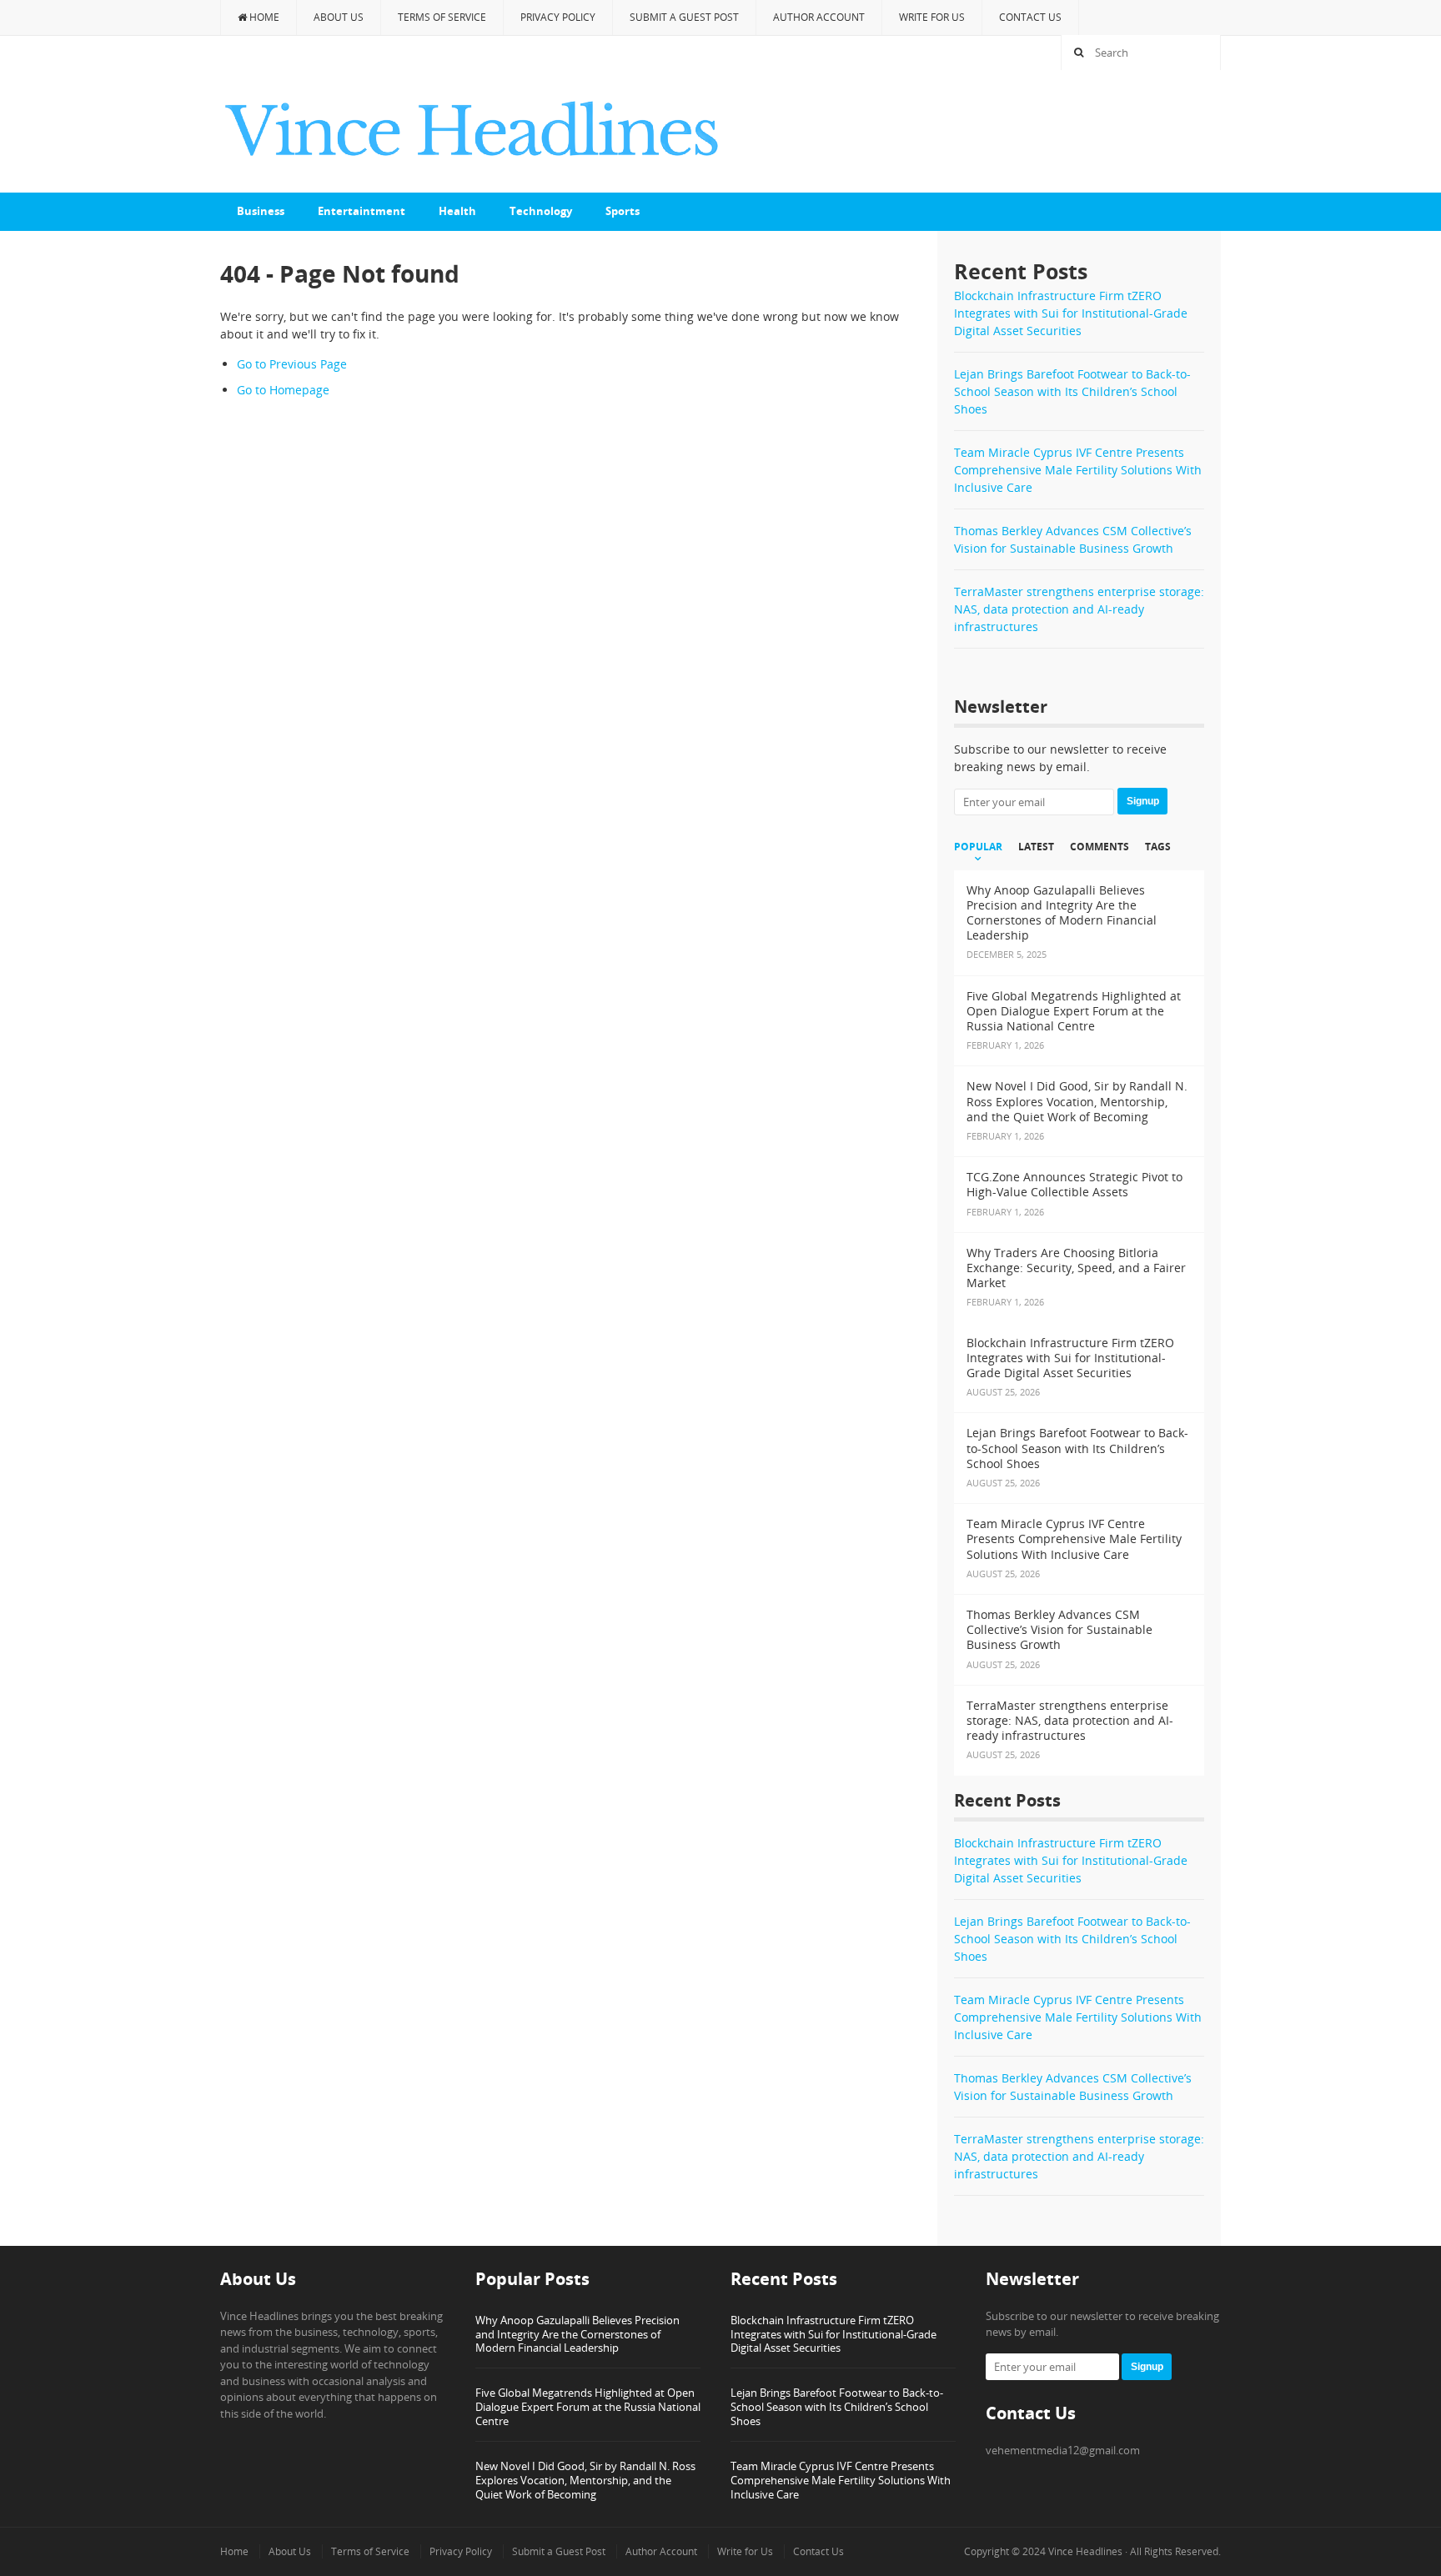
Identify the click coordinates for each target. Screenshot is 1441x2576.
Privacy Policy (558, 17)
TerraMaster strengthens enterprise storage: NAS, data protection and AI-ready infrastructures (1079, 609)
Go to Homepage (283, 390)
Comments (1100, 847)
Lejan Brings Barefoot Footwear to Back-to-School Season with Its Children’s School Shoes (1072, 391)
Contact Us (1030, 17)
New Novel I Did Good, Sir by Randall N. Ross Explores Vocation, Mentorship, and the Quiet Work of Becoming (585, 2480)
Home (263, 17)
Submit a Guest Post (684, 17)
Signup (1143, 801)
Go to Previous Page (292, 364)
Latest (1036, 847)
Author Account (819, 17)
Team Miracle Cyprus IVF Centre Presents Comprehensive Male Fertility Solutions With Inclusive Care (1078, 470)
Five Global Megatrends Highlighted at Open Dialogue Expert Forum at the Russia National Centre (588, 2407)
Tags (1158, 847)
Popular (978, 847)
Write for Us (932, 17)
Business (261, 211)
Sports (623, 211)
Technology (541, 211)
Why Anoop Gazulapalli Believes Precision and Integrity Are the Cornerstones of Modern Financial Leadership (577, 2334)
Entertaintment (362, 211)
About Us (339, 17)
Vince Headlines (1085, 2551)
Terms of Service (442, 17)
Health (457, 211)
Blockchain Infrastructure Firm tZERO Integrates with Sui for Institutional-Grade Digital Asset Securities (1071, 313)
